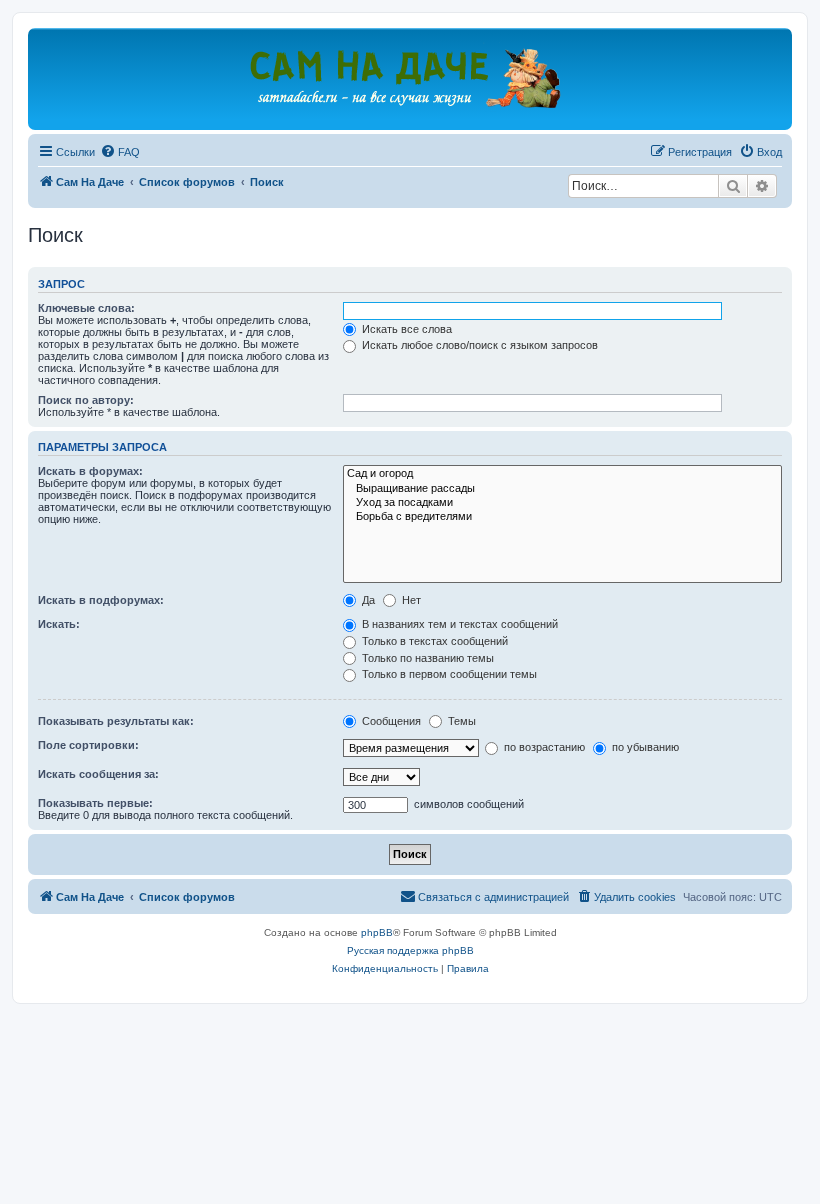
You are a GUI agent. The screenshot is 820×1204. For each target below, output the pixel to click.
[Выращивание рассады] (562, 489)
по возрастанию (543, 747)
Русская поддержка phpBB (410, 950)
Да (367, 600)
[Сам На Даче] (410, 78)
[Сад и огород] (562, 474)
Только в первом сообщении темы (448, 674)
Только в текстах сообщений (433, 641)
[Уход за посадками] (562, 503)
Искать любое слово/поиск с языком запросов (478, 345)
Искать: (59, 624)
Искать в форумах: (90, 471)
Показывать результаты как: (116, 721)
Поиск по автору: (86, 400)
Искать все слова (405, 329)
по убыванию (644, 747)
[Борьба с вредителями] (562, 517)
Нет (410, 600)
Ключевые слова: (86, 308)
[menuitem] (120, 152)
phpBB (377, 932)
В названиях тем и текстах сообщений (458, 624)
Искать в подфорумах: (101, 600)
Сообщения (390, 721)
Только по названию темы (426, 658)
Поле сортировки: (88, 745)
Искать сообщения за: (98, 774)
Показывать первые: (95, 803)
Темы (460, 721)
